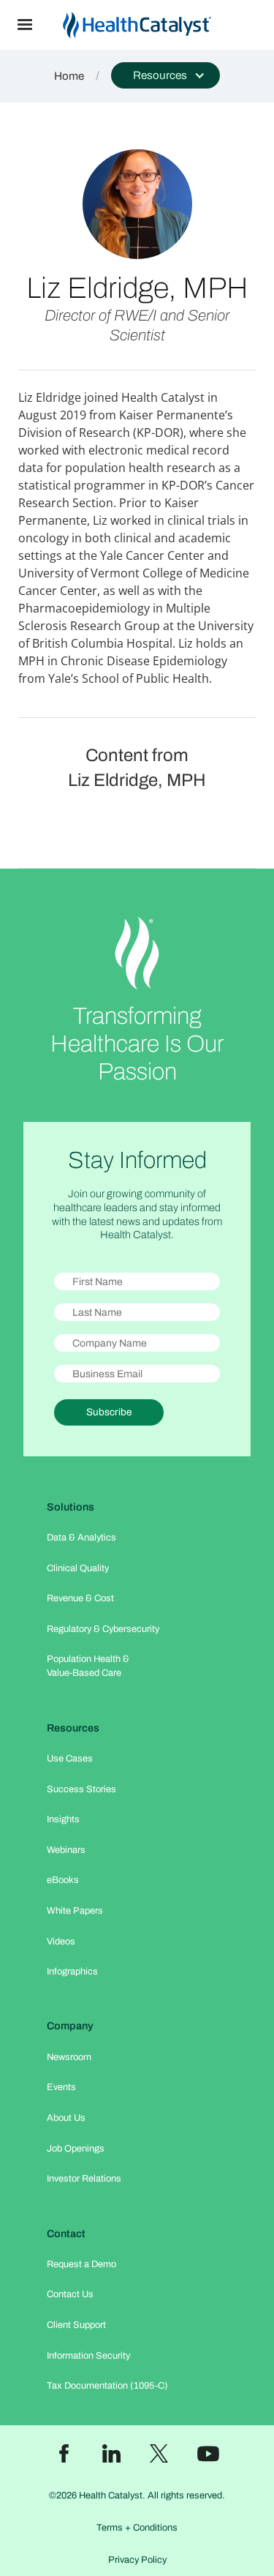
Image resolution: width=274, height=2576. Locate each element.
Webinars (66, 1850)
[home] (162, 25)
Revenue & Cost (80, 1598)
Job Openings (76, 2149)
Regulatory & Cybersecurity (103, 1629)
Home (69, 76)
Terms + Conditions (137, 2528)
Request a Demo (81, 2264)
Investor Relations (84, 2179)
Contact (66, 2234)
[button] (25, 25)
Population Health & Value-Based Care (88, 1666)
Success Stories (81, 1789)
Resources (73, 1728)
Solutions (71, 1507)
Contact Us (70, 2294)
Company (70, 2026)
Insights (63, 1819)
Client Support (76, 2325)
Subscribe (109, 1412)
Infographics (72, 1972)
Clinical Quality (78, 1568)
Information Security (88, 2356)
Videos (61, 1942)
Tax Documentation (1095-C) (107, 2386)
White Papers (75, 1911)
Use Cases (70, 1759)
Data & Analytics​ (81, 1538)
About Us (66, 2118)
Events (61, 2087)
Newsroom (69, 2057)
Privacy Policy (137, 2560)
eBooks (63, 1880)
